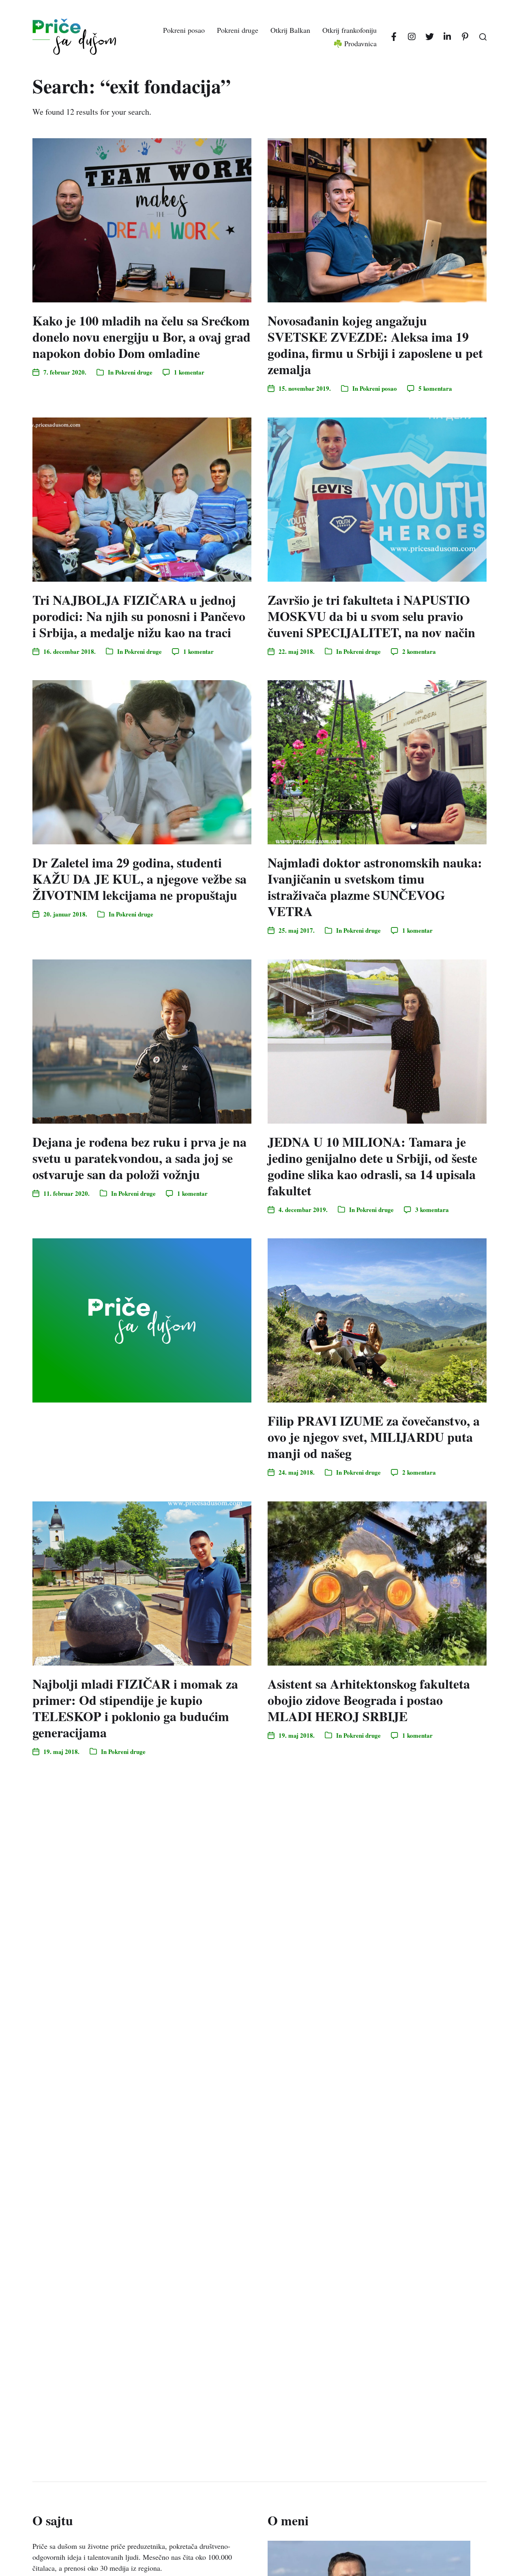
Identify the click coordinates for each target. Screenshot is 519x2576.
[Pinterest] (465, 37)
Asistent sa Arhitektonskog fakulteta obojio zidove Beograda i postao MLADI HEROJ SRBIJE (369, 1700)
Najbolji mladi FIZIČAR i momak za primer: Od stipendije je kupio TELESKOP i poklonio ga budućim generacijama (135, 1708)
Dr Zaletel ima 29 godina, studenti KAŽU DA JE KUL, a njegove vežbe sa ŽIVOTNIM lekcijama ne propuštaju (139, 879)
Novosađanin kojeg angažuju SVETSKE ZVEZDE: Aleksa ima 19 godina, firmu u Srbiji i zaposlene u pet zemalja (375, 345)
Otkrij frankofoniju (350, 30)
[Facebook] (394, 37)
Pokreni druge (238, 30)
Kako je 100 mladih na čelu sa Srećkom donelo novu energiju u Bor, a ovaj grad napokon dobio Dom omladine (142, 337)
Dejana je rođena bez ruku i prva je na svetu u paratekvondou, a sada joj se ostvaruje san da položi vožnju (139, 1158)
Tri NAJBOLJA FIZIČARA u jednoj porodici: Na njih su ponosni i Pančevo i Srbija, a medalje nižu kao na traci (139, 616)
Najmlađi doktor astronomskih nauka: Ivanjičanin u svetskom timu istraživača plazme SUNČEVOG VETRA (375, 887)
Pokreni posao (184, 30)
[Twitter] (429, 37)
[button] (483, 37)
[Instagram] (412, 37)
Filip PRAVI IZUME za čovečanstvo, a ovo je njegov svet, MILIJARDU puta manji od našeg (374, 1437)
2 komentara (419, 651)
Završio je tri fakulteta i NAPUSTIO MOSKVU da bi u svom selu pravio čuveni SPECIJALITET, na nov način (371, 616)
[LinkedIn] (447, 37)
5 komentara (435, 388)
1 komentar (189, 372)
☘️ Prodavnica (355, 43)
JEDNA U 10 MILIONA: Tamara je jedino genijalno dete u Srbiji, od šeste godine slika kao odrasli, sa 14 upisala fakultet (372, 1166)
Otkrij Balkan (290, 30)
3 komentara (432, 1210)
